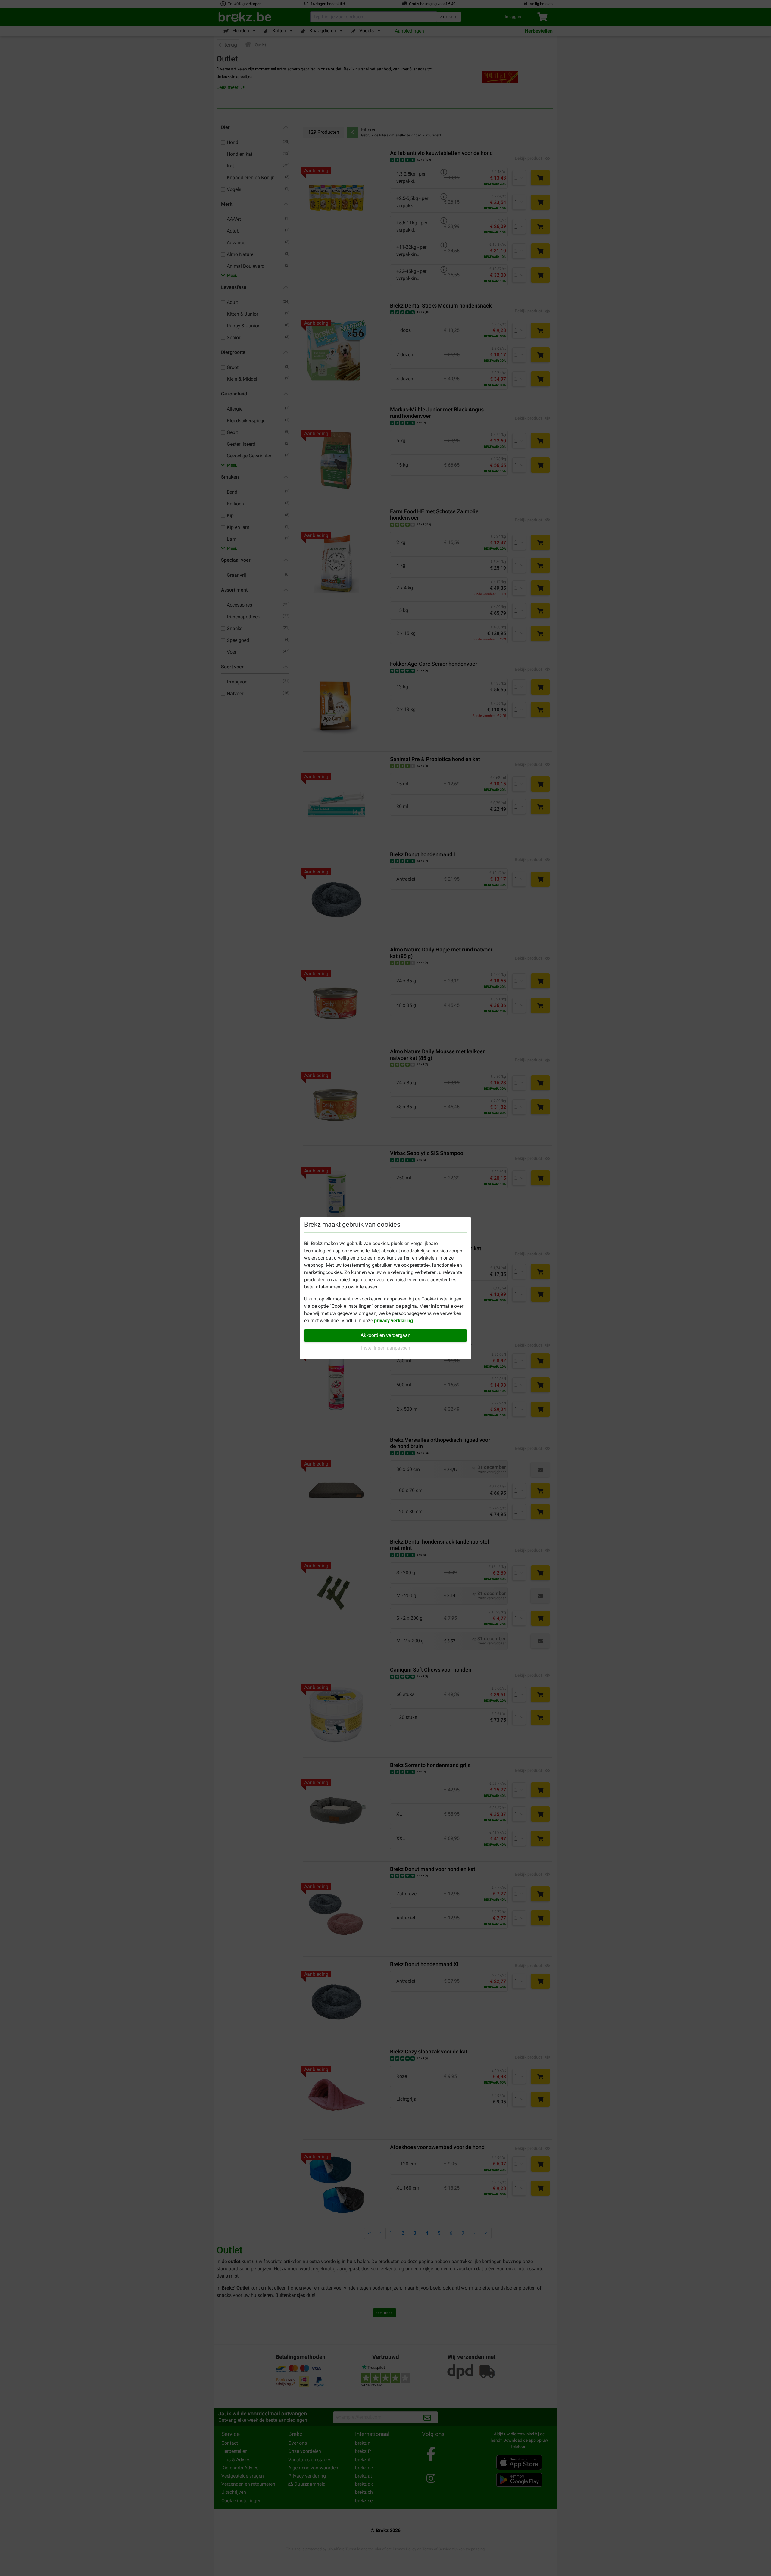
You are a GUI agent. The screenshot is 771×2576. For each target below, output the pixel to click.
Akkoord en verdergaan (385, 1335)
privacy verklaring (393, 1321)
